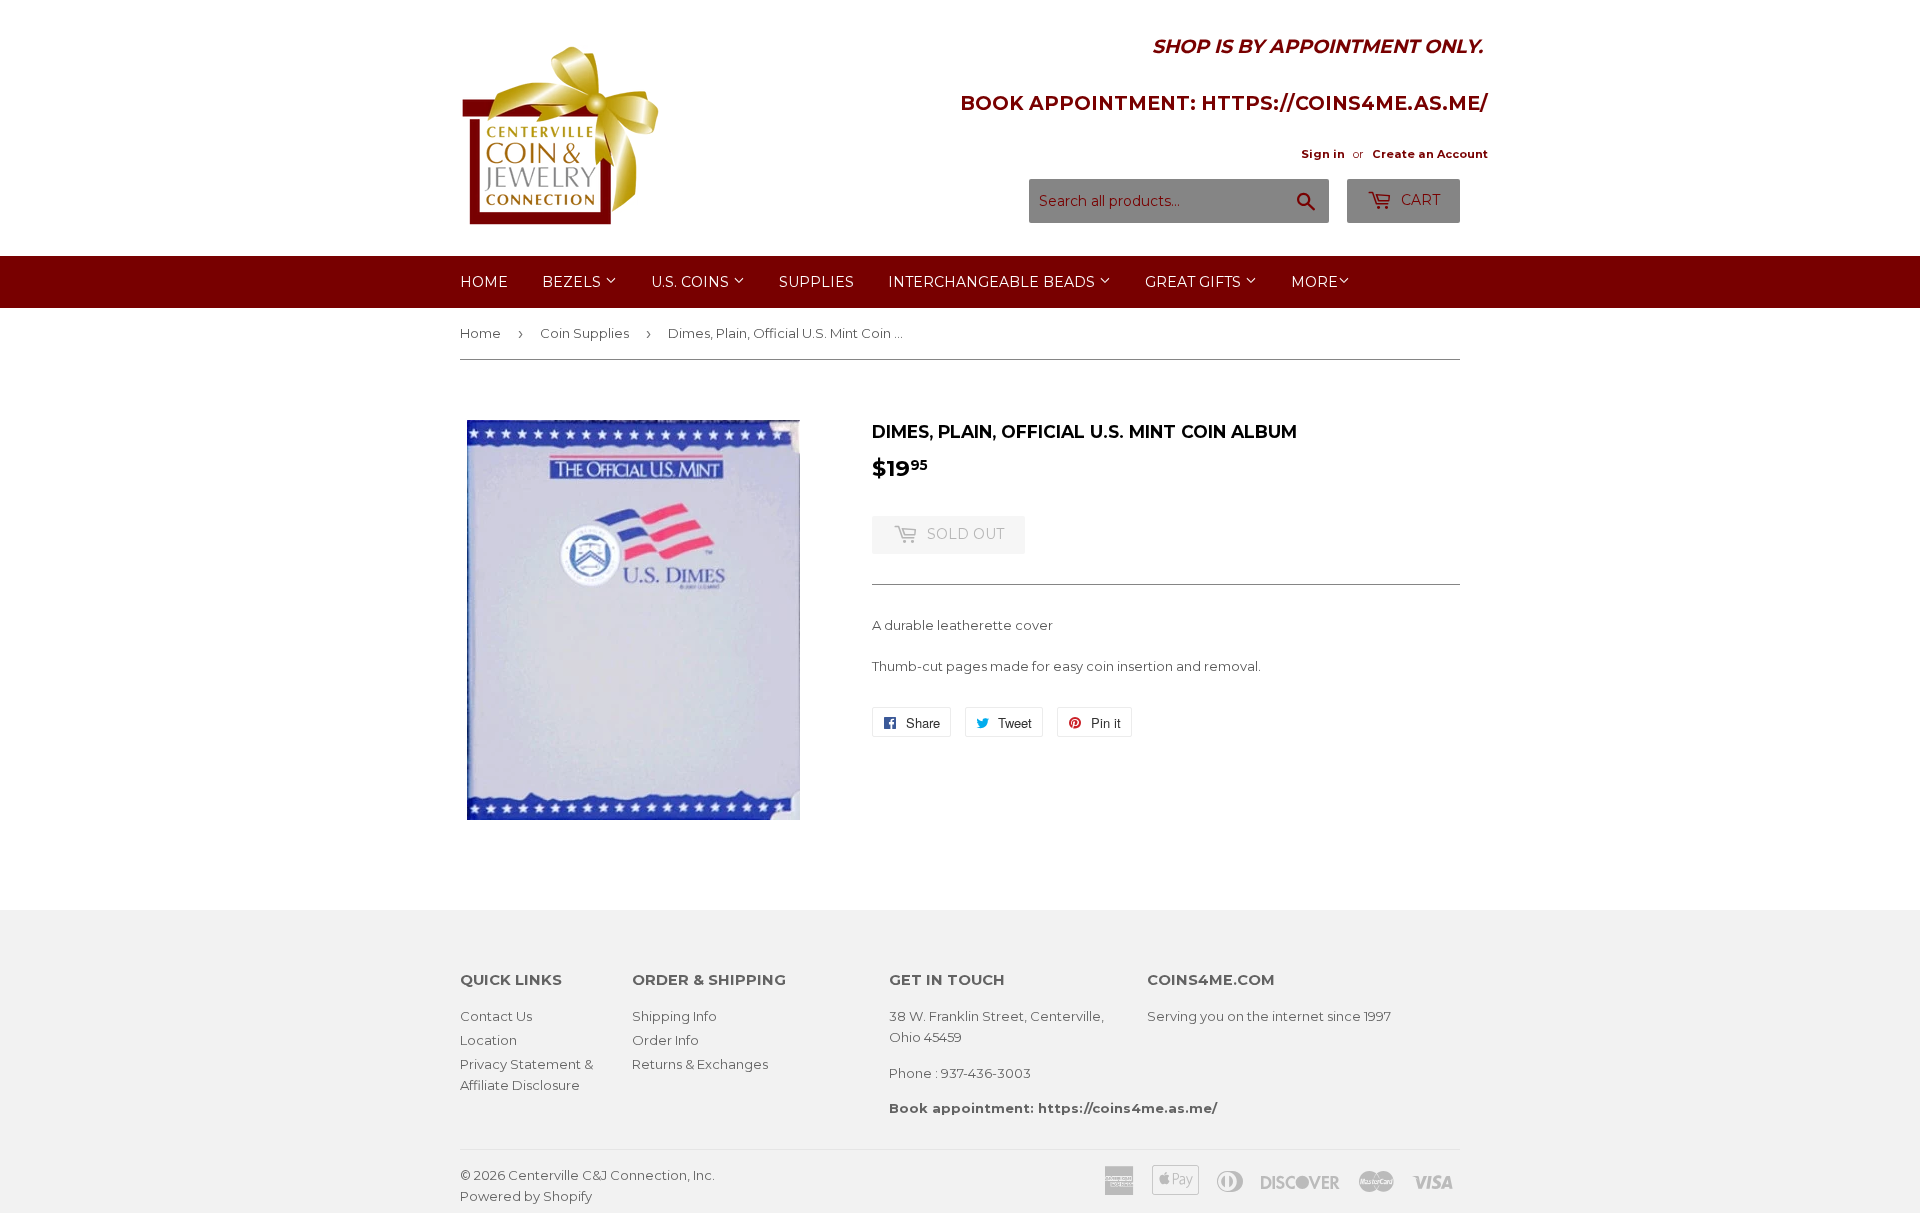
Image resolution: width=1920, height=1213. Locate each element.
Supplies (816, 282)
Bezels (573, 282)
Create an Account (1430, 154)
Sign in (1323, 154)
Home (484, 282)
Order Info (665, 1040)
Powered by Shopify (526, 1196)
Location (488, 1040)
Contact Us (496, 1016)
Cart (1418, 200)
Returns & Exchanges (700, 1064)
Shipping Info (674, 1016)
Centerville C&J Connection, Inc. (611, 1175)
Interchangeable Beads (993, 282)
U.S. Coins (692, 282)
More (1314, 282)
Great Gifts (1195, 282)
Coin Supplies (584, 333)
